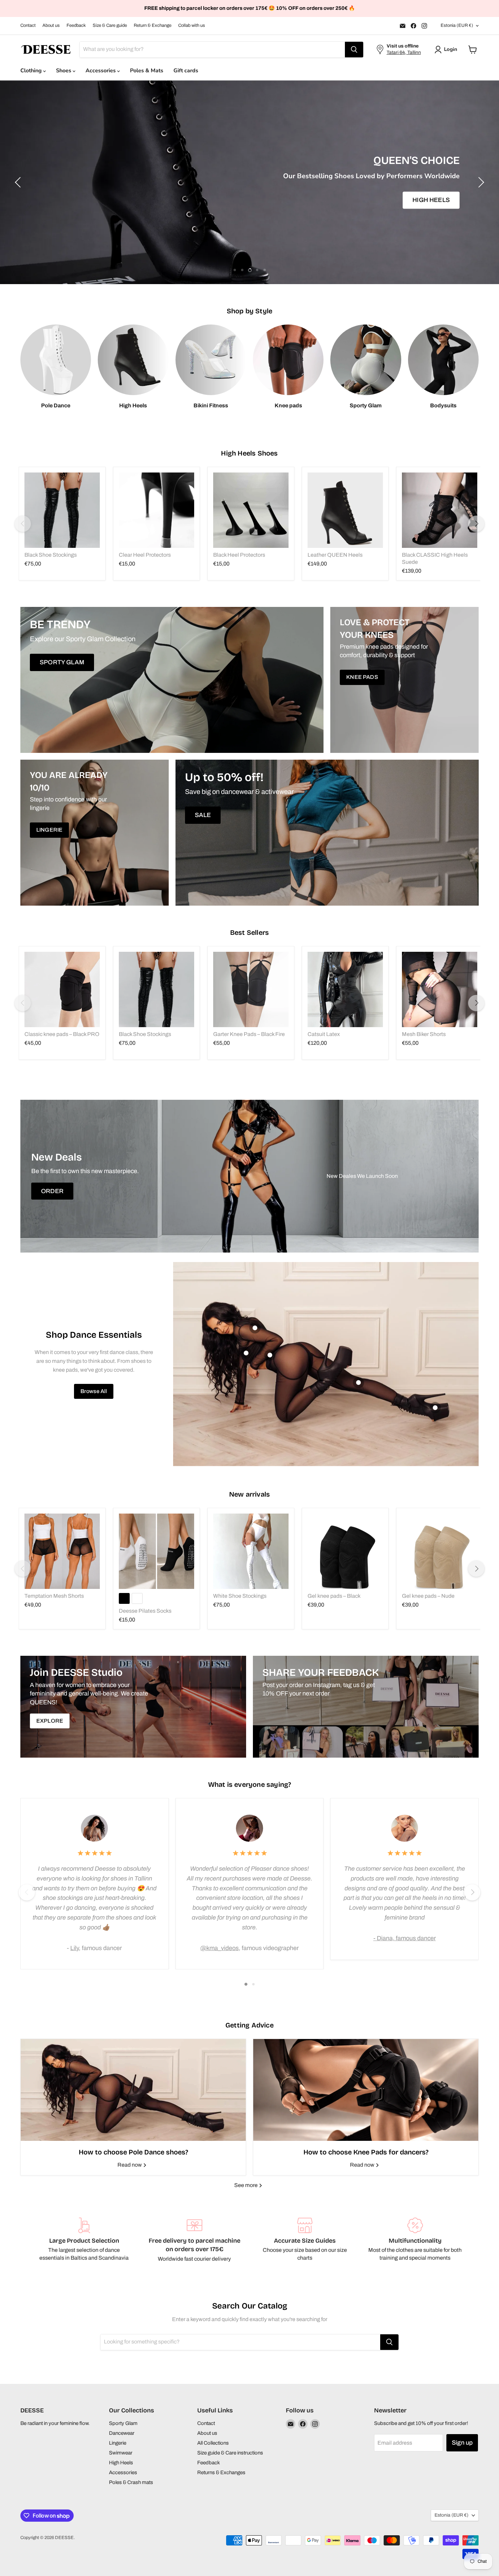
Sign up (462, 2443)
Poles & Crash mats (131, 2482)
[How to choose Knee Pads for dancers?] (366, 2090)
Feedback (76, 25)
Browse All (94, 1391)
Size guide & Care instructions (230, 2453)
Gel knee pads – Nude (428, 1596)
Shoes (64, 71)
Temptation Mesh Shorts (54, 1596)
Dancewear (122, 2433)
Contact (28, 25)
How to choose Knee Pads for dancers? (366, 2152)
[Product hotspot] (255, 1328)
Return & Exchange (153, 25)
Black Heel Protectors (239, 555)
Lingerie (118, 2443)
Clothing (32, 71)
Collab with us (192, 25)
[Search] (354, 50)
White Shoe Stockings (240, 1596)
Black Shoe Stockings (51, 555)
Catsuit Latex (324, 1034)
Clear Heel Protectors (145, 555)
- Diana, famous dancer (405, 1938)
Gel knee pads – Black (334, 1596)
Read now (130, 2165)
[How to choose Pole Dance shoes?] (133, 2090)
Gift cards (186, 71)
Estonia (457, 25)
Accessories (101, 71)
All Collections (213, 2443)
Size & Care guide (110, 25)
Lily (75, 1948)
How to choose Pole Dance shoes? (133, 2152)
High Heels (121, 2463)
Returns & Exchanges (221, 2472)
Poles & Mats (147, 71)
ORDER (52, 1191)
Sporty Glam (123, 2423)
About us (51, 25)
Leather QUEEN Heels (335, 555)
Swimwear (121, 2453)
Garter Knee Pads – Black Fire (249, 1034)
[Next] (476, 524)
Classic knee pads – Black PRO (62, 1034)
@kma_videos (219, 1948)
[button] (447, 50)
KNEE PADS (249, 210)
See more (246, 2185)
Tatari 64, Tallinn (404, 52)
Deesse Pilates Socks (145, 1611)
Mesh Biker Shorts (424, 1034)
